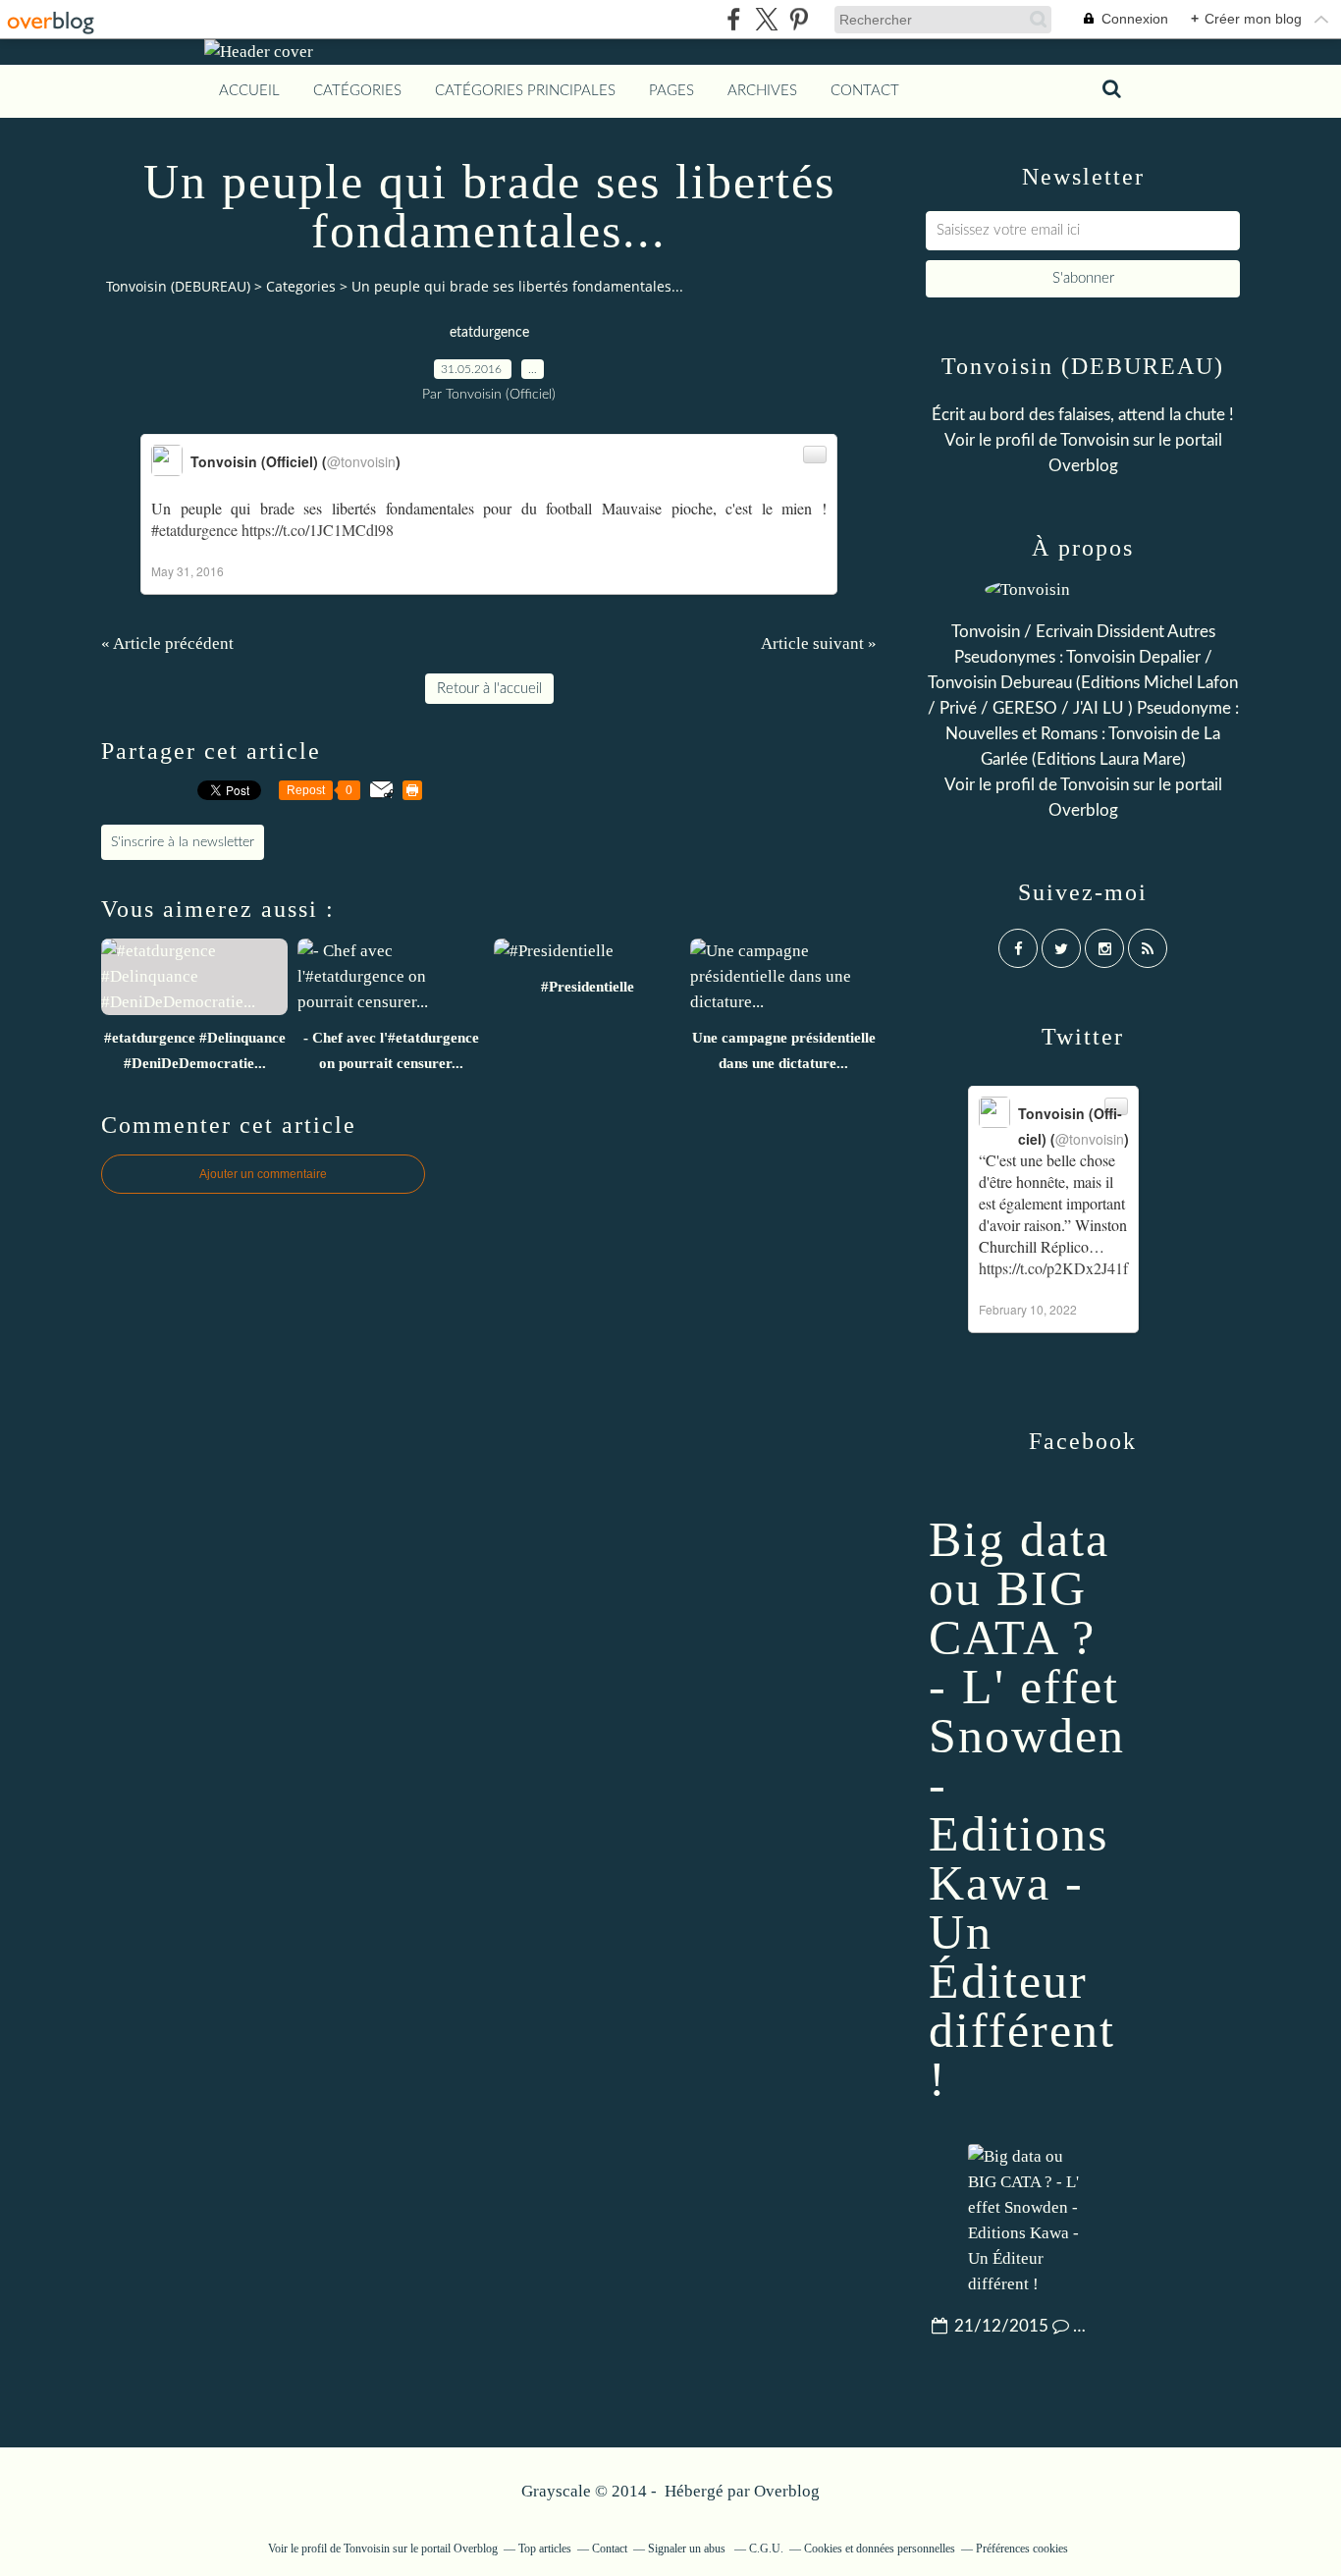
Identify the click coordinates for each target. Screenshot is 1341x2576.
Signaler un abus (688, 2549)
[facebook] (734, 19)
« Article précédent (167, 644)
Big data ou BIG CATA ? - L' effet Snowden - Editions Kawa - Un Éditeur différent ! (1027, 1809)
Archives (762, 91)
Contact (865, 91)
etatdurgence (489, 333)
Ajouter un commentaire (263, 1174)
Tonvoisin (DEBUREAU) (178, 286)
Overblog (787, 2491)
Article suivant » (819, 644)
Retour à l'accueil (489, 689)
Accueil (249, 91)
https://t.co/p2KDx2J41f (1053, 1268)
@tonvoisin (361, 461)
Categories (301, 286)
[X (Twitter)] (766, 19)
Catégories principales (525, 91)
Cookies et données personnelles (880, 2549)
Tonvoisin (1095, 440)
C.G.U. (766, 2549)
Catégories (357, 91)
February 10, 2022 (1028, 1309)
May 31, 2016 (188, 571)
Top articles (545, 2549)
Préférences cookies (1022, 2549)
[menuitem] (249, 91)
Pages (671, 91)
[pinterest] (799, 19)
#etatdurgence (194, 530)
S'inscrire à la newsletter (183, 842)
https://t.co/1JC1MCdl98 (318, 530)
